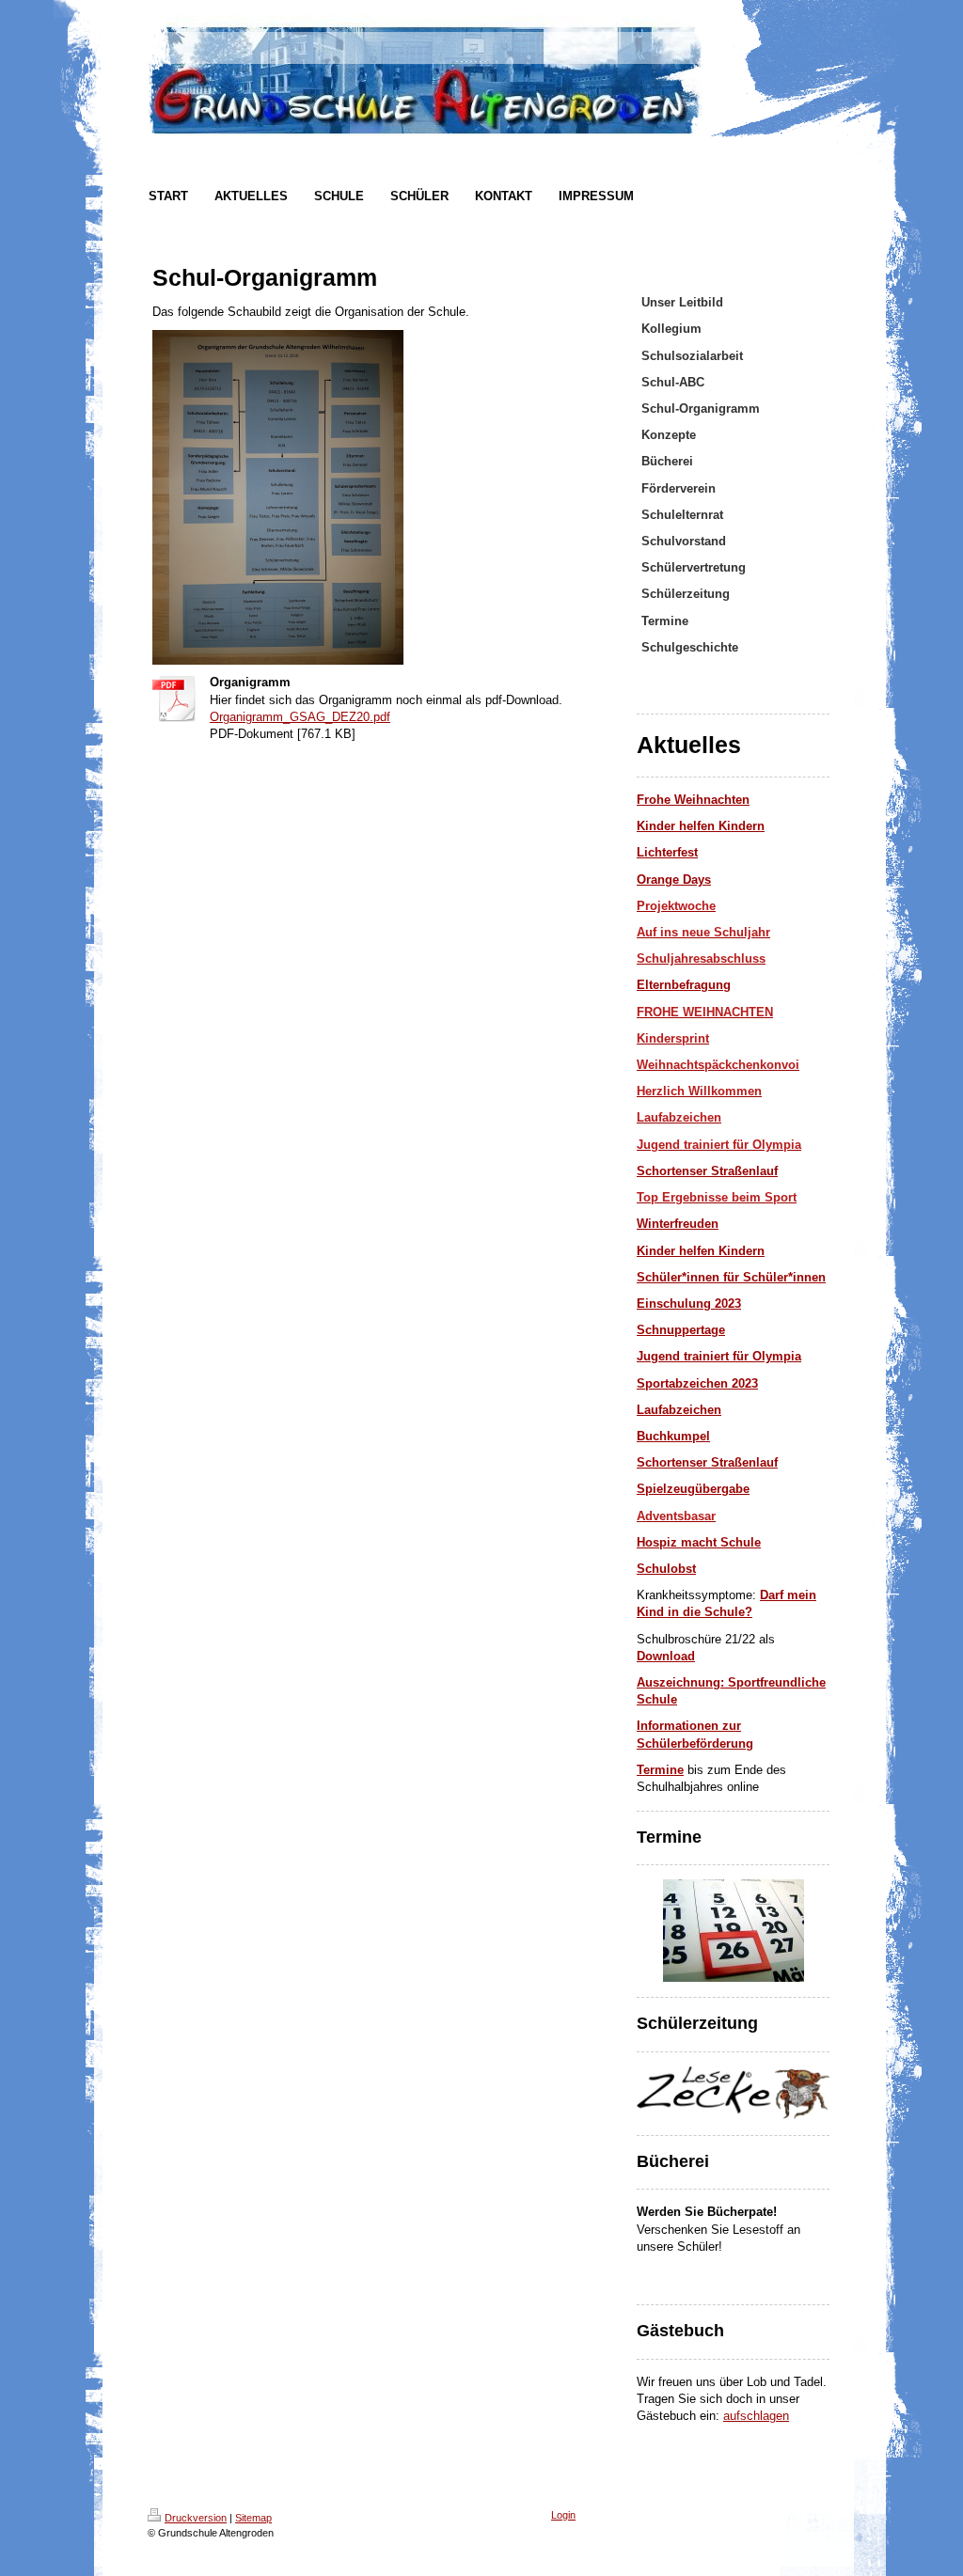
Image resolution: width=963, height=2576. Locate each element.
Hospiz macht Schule (699, 1542)
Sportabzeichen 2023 (697, 1383)
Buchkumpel (673, 1436)
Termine (660, 1770)
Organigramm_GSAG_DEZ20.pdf (300, 717)
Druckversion (196, 2518)
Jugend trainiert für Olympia (719, 1356)
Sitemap (253, 2518)
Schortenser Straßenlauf (707, 1171)
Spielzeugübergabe (693, 1489)
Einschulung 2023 (689, 1304)
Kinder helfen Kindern (701, 1251)
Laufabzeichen (679, 1410)
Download (666, 1656)
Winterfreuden (678, 1224)
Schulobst (666, 1569)
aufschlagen (756, 2416)
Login (563, 2515)
